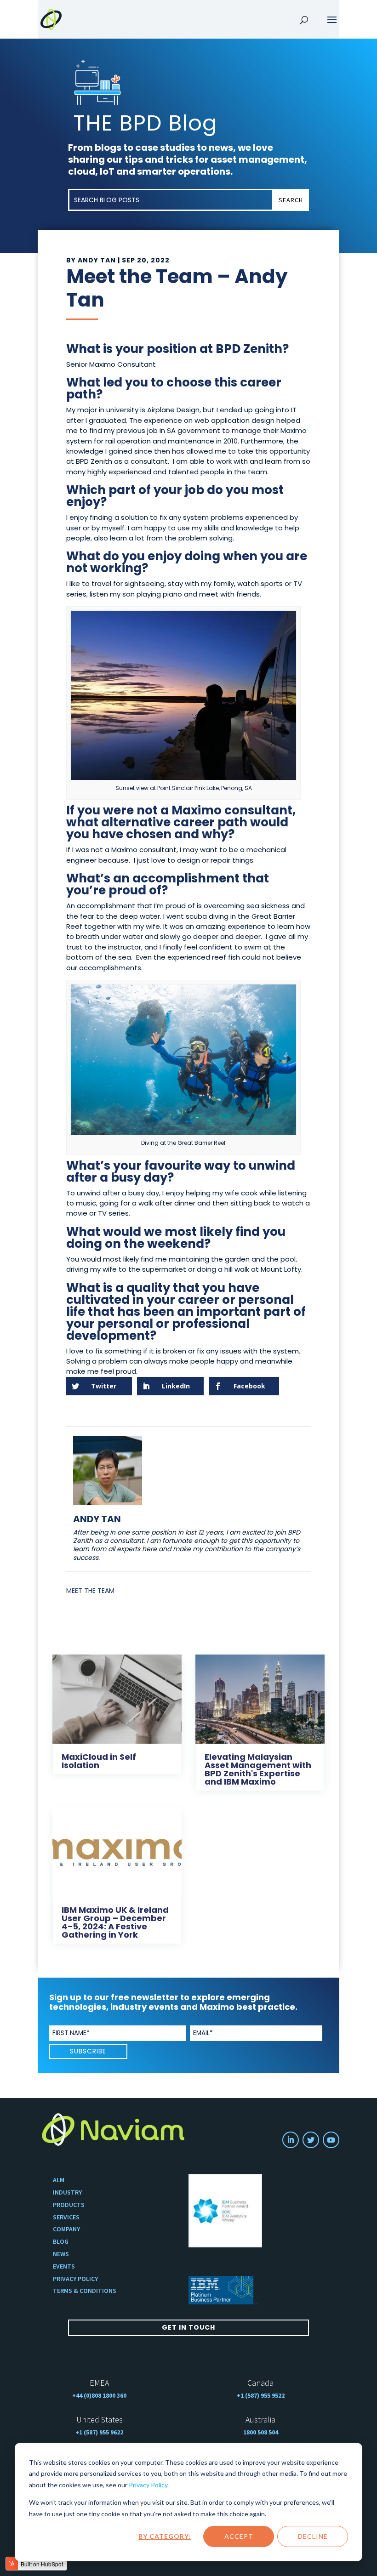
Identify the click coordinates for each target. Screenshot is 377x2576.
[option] (225, 2211)
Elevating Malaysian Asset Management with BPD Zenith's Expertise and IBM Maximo (258, 1769)
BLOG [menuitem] (61, 2242)
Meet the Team (90, 1591)
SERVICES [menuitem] (66, 2217)
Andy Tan (97, 260)
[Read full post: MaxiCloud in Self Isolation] (117, 1697)
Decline (313, 2536)
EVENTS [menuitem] (64, 2266)
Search (291, 200)
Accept (239, 2536)
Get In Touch (188, 2327)
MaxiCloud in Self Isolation (99, 1761)
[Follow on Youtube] (331, 2140)
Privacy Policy (148, 2485)
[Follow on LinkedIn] (291, 2140)
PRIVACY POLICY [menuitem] (75, 2279)
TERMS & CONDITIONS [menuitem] (85, 2291)
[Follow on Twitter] (311, 2140)
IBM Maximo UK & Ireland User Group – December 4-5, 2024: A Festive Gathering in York (115, 1922)
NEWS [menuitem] (61, 2254)
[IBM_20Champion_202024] (225, 2211)
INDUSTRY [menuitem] (67, 2192)
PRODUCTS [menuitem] (69, 2205)
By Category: (165, 2536)
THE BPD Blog (145, 123)
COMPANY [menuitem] (66, 2229)
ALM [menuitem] (59, 2180)
